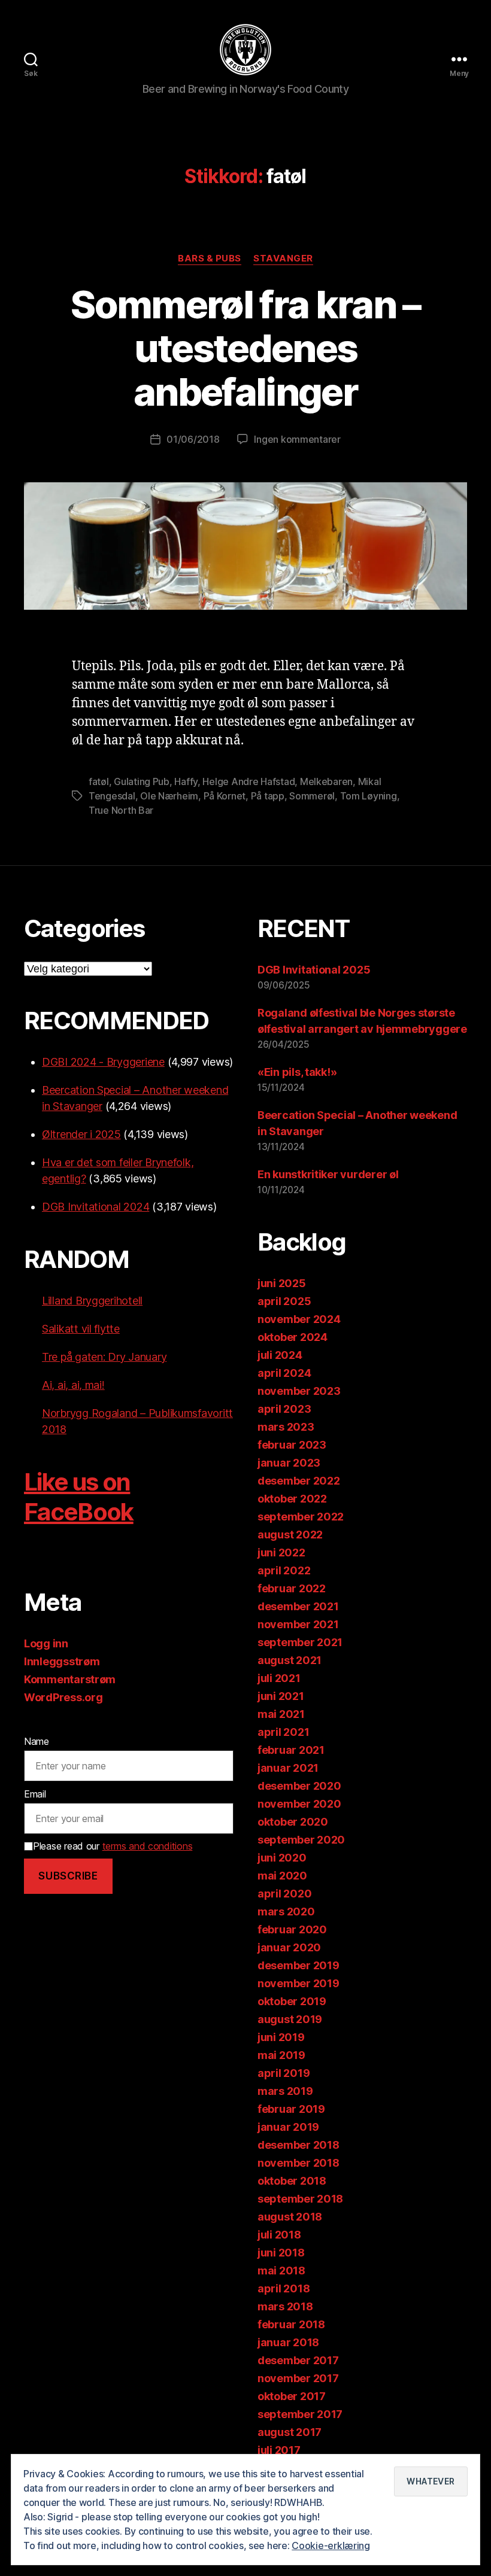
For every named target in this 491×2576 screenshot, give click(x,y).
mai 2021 (281, 1714)
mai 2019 (281, 2055)
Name (37, 1741)
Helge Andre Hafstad (248, 781)
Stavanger (283, 258)
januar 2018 (288, 2342)
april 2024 (284, 1373)
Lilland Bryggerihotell (92, 1301)
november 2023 (299, 1391)
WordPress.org (63, 1697)
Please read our (113, 1846)
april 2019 (284, 2073)
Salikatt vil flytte (81, 1329)
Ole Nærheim (169, 796)
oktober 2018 (292, 2181)
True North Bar (121, 810)
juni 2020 (282, 1858)
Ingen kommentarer (297, 439)
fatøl (99, 781)
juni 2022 (281, 1552)
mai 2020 (282, 1876)
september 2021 (300, 1642)
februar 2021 (291, 1750)
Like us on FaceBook (79, 1497)
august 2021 (290, 1660)
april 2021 (283, 1732)
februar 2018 (291, 2324)
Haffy (186, 781)
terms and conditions (148, 1846)
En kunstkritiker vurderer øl (328, 1174)
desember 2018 (298, 2145)
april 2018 (284, 2288)
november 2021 (298, 1624)
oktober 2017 (292, 2396)
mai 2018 (281, 2271)
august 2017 (290, 2432)
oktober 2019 (292, 2001)
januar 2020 (289, 1947)
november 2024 (299, 1319)
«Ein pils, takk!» (297, 1072)
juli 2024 (280, 1355)
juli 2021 (279, 1678)
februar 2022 (292, 1588)
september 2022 (301, 1517)
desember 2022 (299, 1481)
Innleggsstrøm (62, 1661)
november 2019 (298, 1983)
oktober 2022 (292, 1499)
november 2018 (298, 2163)
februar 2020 (292, 1929)
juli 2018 (279, 2235)
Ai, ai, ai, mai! (73, 1385)
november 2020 (299, 1804)
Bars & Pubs (210, 258)
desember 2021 (298, 1606)
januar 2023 (289, 1463)
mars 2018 (285, 2306)
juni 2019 (281, 2037)
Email (35, 1794)
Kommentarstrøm (70, 1679)
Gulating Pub (142, 781)
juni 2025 (282, 1283)
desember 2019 (298, 1965)
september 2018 (300, 2199)
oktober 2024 (293, 1337)
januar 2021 (288, 1768)
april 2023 (284, 1409)
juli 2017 (279, 2450)
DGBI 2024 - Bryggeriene (103, 1062)
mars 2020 (286, 1912)
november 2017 (298, 2378)
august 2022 (290, 1535)
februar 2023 (292, 1445)
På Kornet (225, 796)
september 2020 (301, 1840)
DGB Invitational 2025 (314, 970)
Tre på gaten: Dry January (104, 1357)
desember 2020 (299, 1786)
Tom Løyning (369, 796)
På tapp (268, 796)
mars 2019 (285, 2091)
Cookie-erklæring (331, 2545)
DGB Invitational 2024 (96, 1207)
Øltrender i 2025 (81, 1134)
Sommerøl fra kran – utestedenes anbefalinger (245, 348)
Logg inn (46, 1643)
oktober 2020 (293, 1822)
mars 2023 (286, 1427)
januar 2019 (288, 2127)
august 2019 (290, 2019)
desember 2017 (298, 2360)
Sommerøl (312, 796)
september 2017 (300, 2414)
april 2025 (284, 1301)
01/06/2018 (193, 439)
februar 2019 (291, 2109)
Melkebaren (326, 781)
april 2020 (284, 1894)
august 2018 (290, 2217)
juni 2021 (281, 1696)
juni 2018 (281, 2253)
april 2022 (284, 1570)
